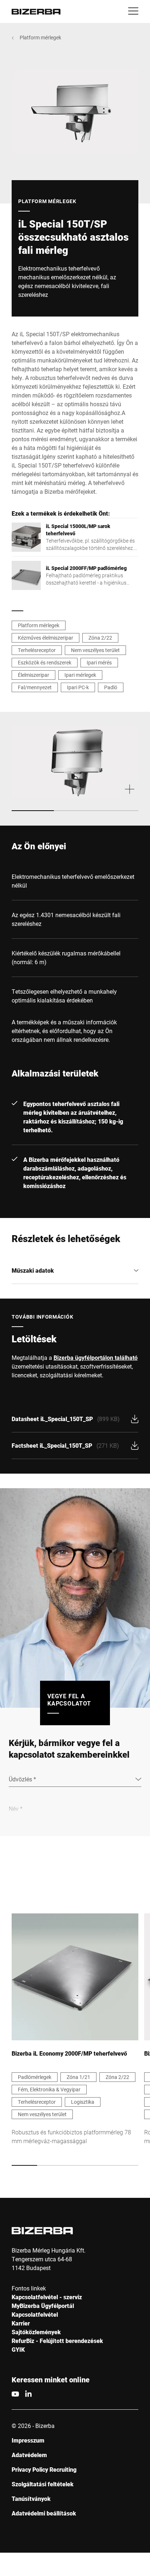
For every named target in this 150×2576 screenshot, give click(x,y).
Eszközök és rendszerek (45, 662)
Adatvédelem (29, 2455)
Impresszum (28, 2440)
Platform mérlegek (40, 37)
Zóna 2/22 (100, 638)
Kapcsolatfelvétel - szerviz (47, 2297)
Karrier (21, 2323)
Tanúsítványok (31, 2499)
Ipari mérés (99, 662)
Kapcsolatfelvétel (35, 2314)
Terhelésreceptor (37, 650)
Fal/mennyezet (35, 687)
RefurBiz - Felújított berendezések (57, 2341)
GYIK (18, 2349)
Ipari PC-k (78, 687)
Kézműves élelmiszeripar (46, 638)
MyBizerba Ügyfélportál (43, 2306)
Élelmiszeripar (33, 675)
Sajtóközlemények (36, 2332)
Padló (111, 687)
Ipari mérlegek (80, 675)
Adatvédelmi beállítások (44, 2513)
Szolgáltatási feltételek (43, 2484)
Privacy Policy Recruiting (44, 2469)
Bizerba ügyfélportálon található (96, 1357)
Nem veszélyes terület (95, 650)
